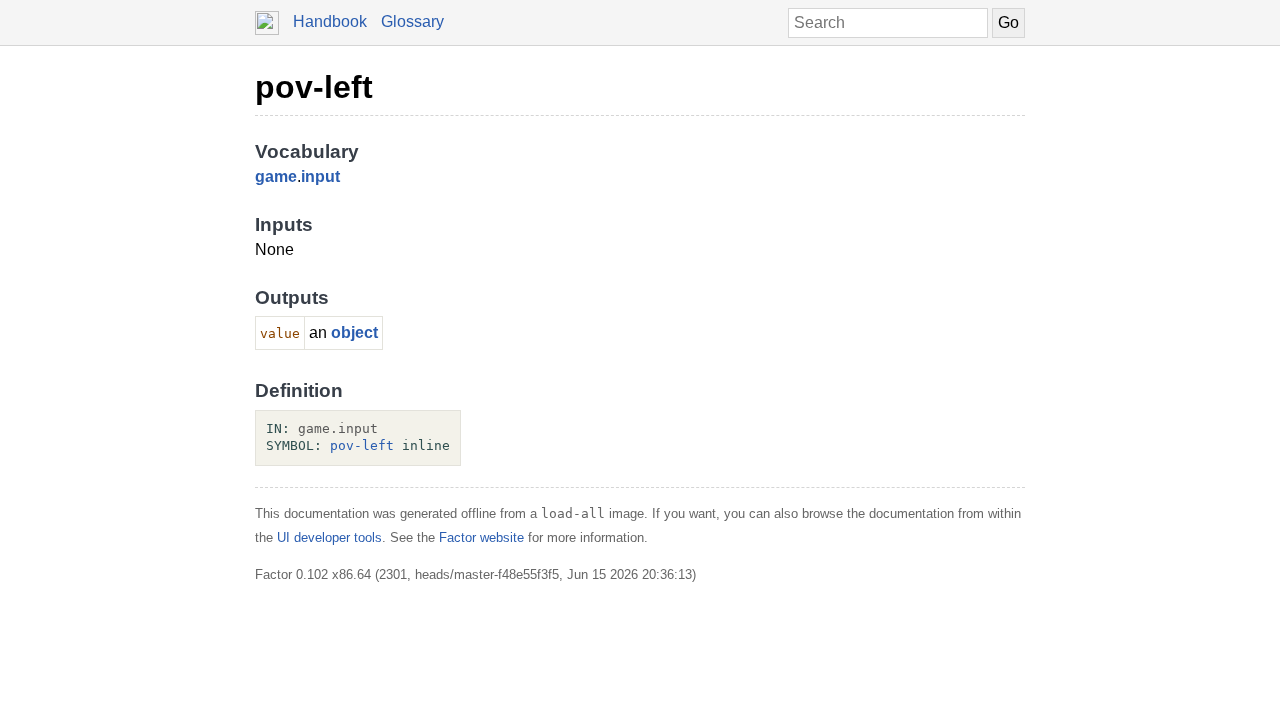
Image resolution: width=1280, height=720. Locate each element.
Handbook (330, 21)
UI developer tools (329, 537)
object (354, 332)
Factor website (481, 537)
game (276, 176)
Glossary (412, 21)
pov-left (314, 87)
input (320, 176)
